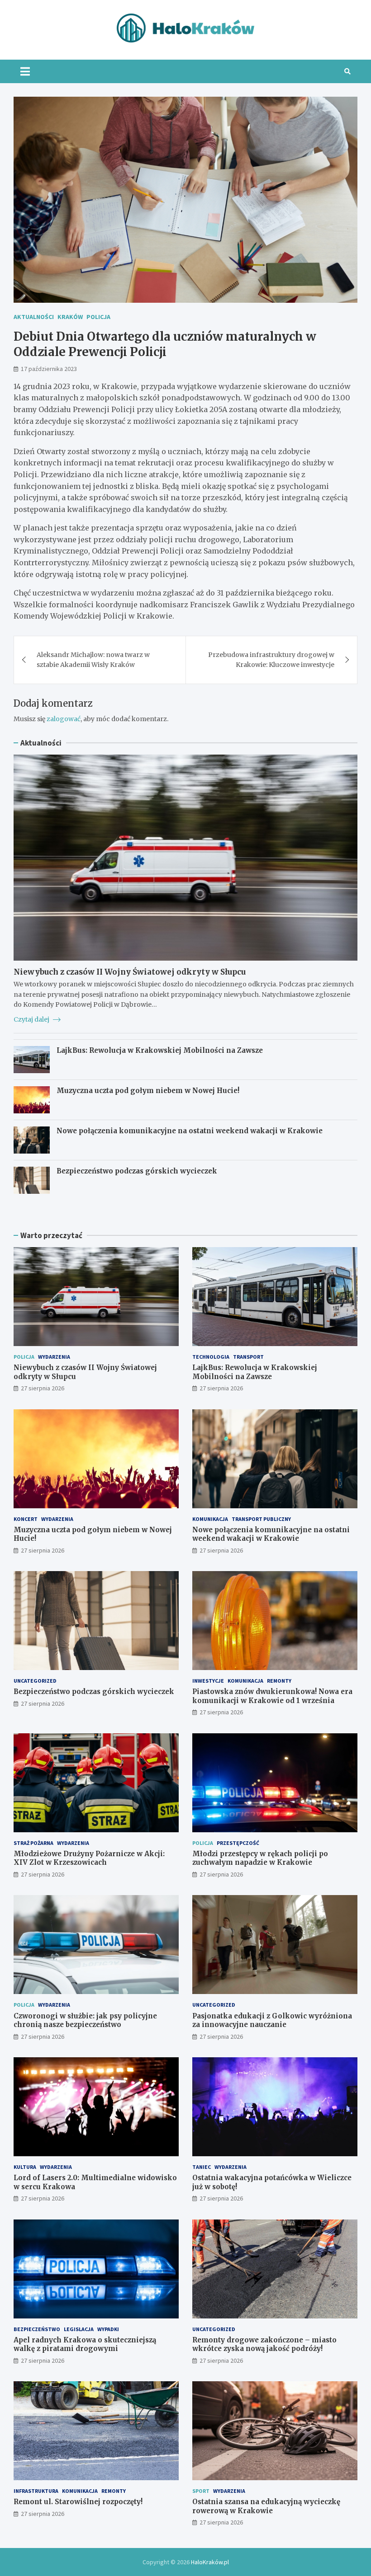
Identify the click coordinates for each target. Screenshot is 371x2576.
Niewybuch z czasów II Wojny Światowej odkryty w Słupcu (130, 972)
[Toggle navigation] (25, 71)
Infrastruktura (36, 2491)
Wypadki (108, 2329)
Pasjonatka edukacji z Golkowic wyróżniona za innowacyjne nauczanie (272, 2020)
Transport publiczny (261, 1519)
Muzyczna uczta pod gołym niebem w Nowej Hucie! (148, 1091)
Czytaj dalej (32, 1019)
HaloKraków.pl (210, 2562)
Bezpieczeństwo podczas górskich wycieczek (137, 1171)
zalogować (64, 719)
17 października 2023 (49, 369)
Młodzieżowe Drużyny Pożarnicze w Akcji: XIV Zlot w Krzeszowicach (89, 1858)
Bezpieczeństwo (37, 2329)
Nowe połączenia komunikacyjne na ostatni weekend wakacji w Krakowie (190, 1131)
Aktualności (34, 317)
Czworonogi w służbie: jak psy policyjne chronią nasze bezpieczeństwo (85, 2020)
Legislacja (79, 2329)
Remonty (279, 1681)
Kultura (25, 2167)
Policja (98, 317)
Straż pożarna (33, 1843)
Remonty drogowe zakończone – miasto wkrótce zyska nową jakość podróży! (264, 2344)
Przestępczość (238, 1843)
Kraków (70, 317)
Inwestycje (208, 1681)
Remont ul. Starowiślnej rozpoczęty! (78, 2502)
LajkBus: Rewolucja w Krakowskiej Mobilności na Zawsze (160, 1050)
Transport (248, 1357)
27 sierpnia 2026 (43, 1388)
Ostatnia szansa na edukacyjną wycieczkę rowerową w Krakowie (266, 2506)
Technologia (211, 1357)
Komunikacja (210, 1519)
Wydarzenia (54, 1357)
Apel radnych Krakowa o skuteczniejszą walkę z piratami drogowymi (85, 2344)
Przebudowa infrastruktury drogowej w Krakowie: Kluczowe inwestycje (271, 660)
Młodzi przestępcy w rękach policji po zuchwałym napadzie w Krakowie (260, 1858)
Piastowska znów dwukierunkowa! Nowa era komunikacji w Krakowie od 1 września (272, 1696)
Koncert (26, 1519)
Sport (201, 2491)
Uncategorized (35, 1681)
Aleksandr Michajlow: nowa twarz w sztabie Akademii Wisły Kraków (93, 660)
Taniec (202, 2167)
